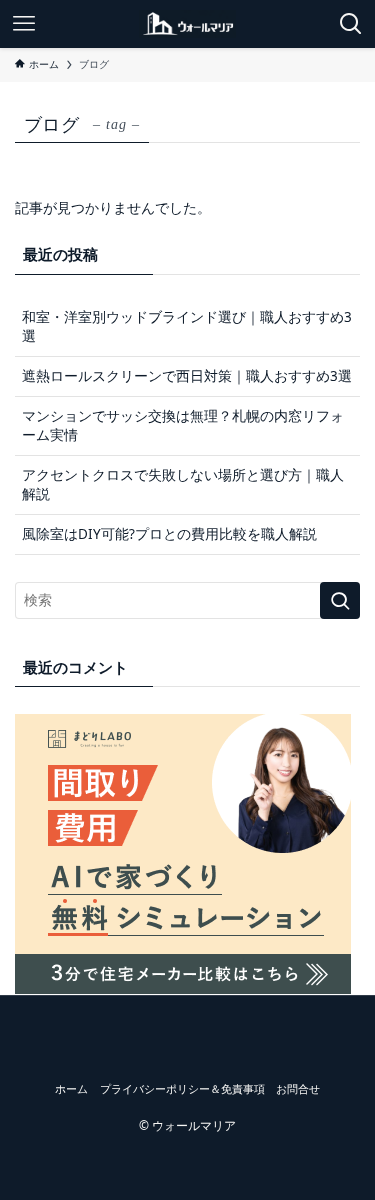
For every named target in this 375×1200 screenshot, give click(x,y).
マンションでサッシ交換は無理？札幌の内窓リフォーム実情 (183, 425)
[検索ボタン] (351, 24)
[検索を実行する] (340, 600)
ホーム (71, 1088)
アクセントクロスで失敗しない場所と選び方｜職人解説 (183, 484)
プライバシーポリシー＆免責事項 (182, 1088)
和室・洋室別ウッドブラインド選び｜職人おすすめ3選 (187, 326)
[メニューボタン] (24, 24)
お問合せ (298, 1088)
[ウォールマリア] (187, 24)
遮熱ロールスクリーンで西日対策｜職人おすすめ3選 (187, 376)
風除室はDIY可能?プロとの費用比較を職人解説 (169, 534)
